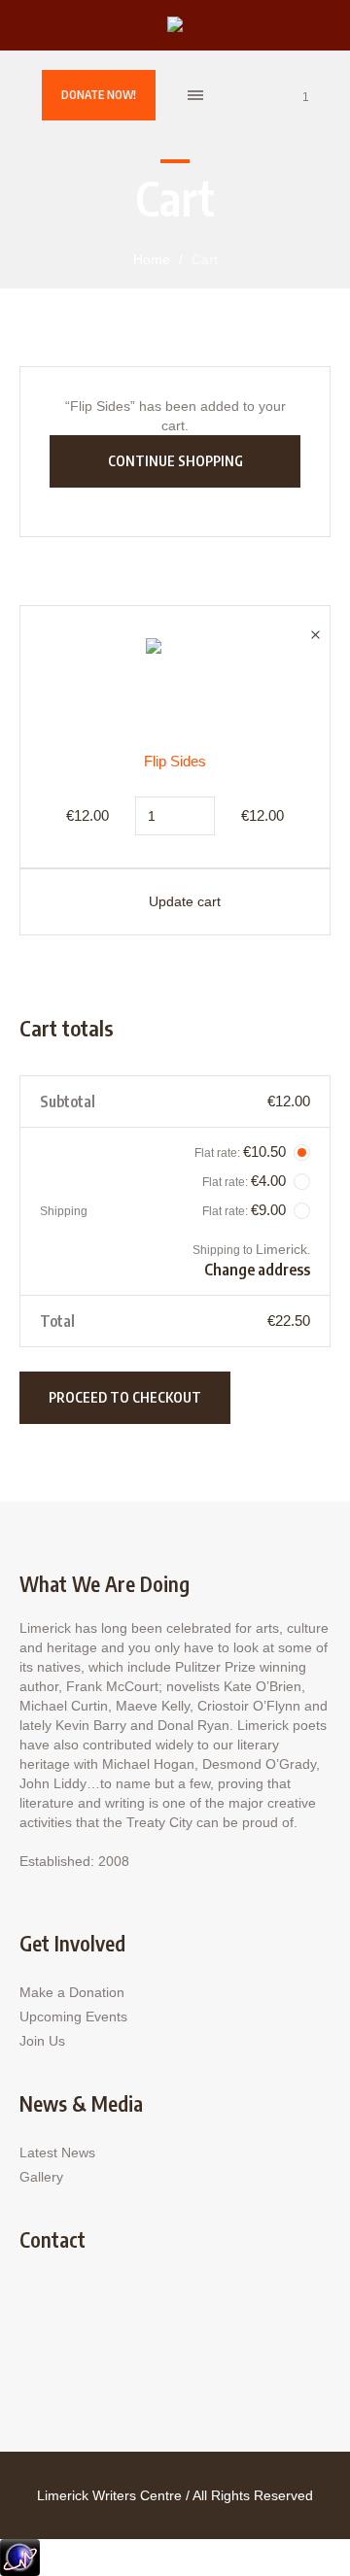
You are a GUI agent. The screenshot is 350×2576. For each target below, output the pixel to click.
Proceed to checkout (125, 1397)
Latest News (57, 2152)
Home (152, 259)
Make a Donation (72, 1992)
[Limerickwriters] (175, 26)
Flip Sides (175, 761)
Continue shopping (175, 461)
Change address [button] (257, 1270)
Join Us (42, 2041)
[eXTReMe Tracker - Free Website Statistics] (20, 2556)
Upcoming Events (73, 2017)
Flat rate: (240, 1152)
